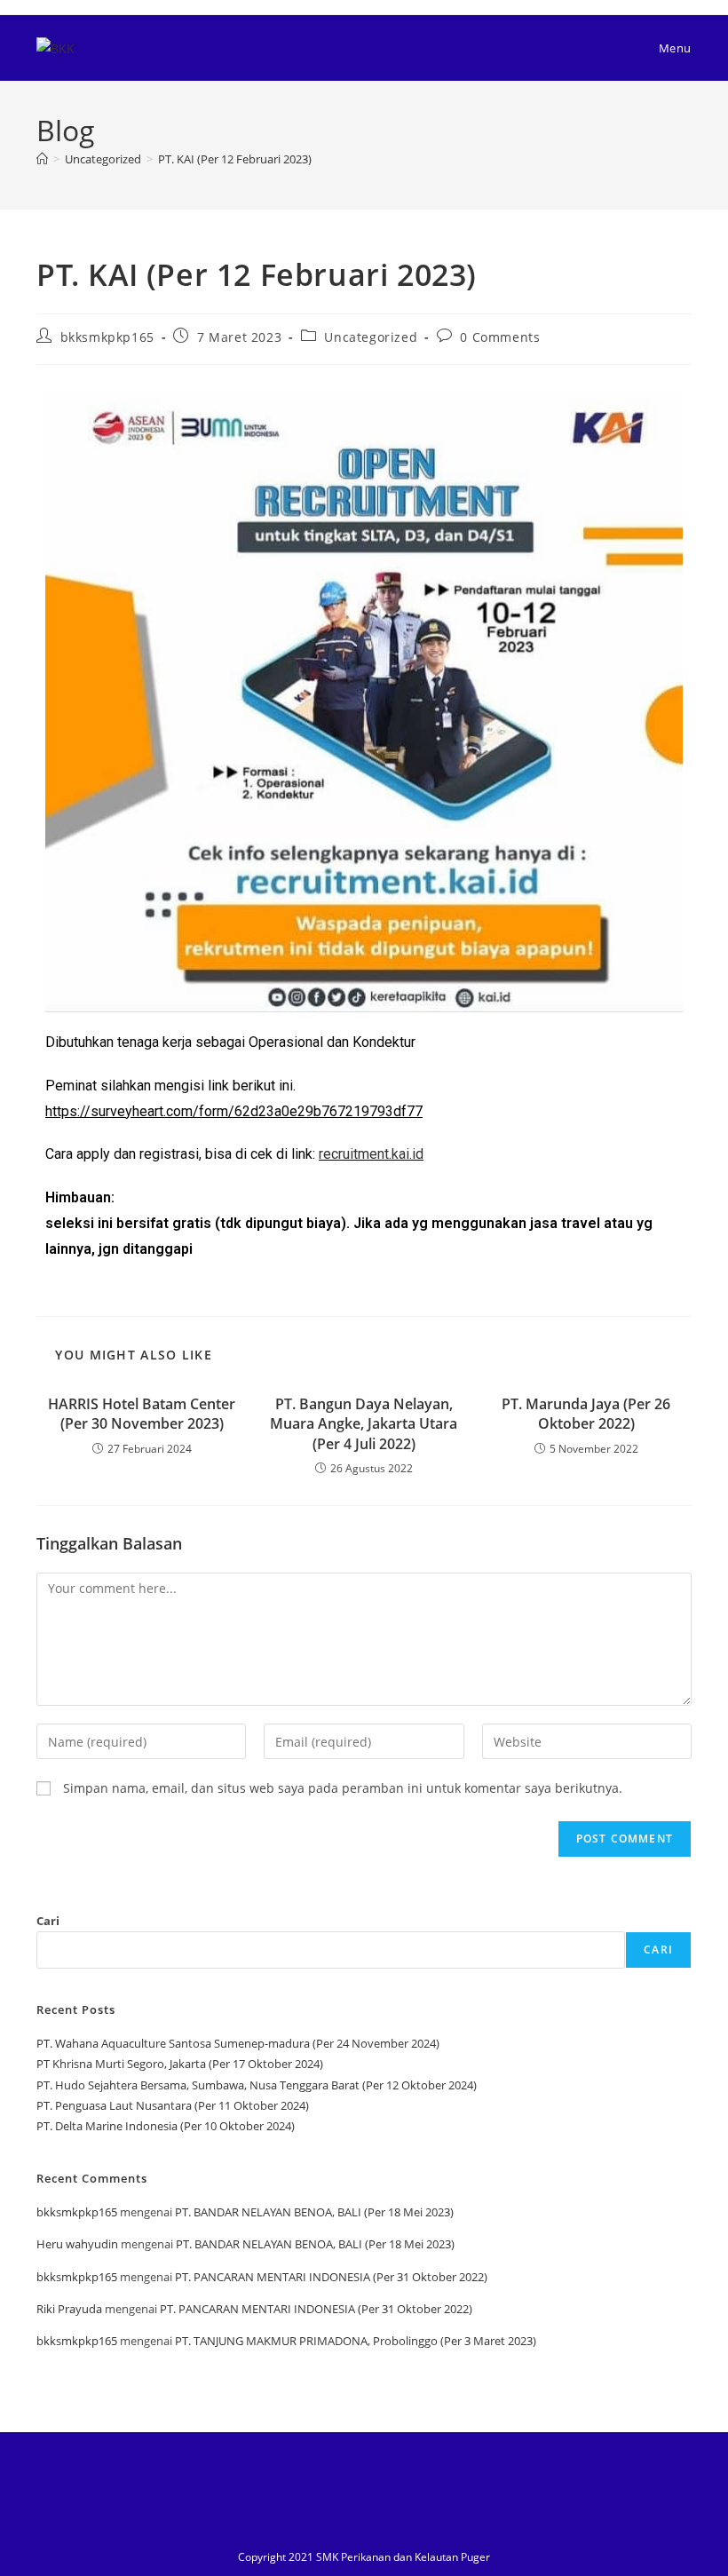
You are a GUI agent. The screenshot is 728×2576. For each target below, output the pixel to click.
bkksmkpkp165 (107, 337)
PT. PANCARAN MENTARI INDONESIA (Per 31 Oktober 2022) (331, 2277)
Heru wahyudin (77, 2244)
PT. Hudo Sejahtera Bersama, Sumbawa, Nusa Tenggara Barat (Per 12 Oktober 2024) (257, 2085)
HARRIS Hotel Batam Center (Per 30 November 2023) (142, 1414)
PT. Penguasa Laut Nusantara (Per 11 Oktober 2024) (173, 2105)
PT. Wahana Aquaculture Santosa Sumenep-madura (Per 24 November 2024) (238, 2043)
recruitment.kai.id (371, 1154)
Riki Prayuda (69, 2309)
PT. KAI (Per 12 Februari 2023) (235, 159)
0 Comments (500, 337)
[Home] (42, 159)
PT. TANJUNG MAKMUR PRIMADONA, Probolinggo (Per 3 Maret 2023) (356, 2341)
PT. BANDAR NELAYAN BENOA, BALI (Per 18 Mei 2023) (314, 2212)
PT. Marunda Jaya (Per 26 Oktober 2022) (586, 1414)
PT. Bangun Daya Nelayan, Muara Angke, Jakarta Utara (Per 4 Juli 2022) (364, 1424)
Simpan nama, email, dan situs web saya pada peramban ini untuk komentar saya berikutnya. (343, 1788)
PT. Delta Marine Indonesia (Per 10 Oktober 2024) (166, 2126)
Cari (48, 1921)
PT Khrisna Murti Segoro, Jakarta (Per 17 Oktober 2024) (180, 2064)
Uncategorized (371, 337)
